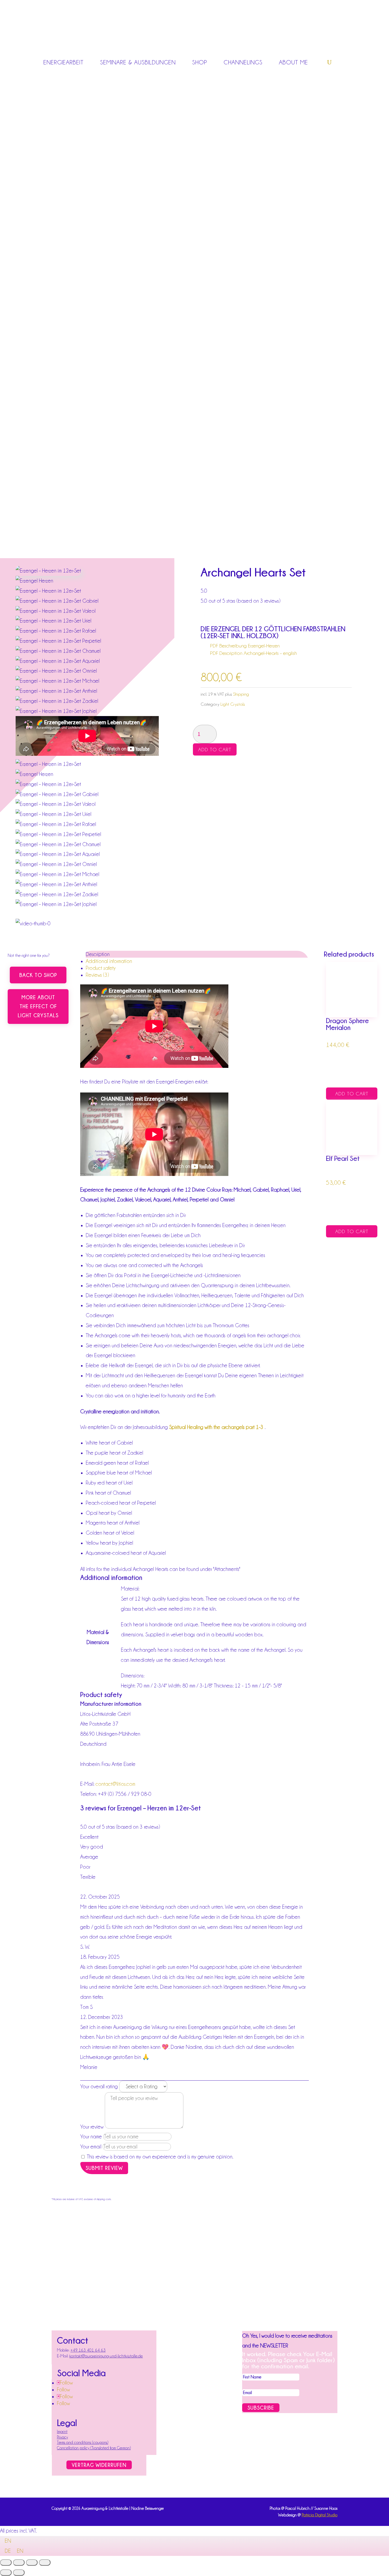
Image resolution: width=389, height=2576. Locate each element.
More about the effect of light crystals (38, 1006)
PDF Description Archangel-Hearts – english (254, 653)
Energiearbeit (64, 62)
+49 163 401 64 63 (88, 2350)
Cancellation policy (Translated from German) (94, 2448)
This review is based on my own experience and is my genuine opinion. (160, 2157)
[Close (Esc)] (45, 2562)
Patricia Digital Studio (320, 2515)
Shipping (241, 694)
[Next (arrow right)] (19, 2573)
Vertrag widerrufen (99, 2465)
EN (8, 2541)
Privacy (62, 2437)
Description (98, 954)
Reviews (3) (97, 975)
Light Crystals (233, 704)
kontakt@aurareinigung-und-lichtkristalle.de (106, 2356)
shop (200, 62)
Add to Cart (215, 749)
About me (293, 62)
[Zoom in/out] (6, 2562)
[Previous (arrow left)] (6, 2573)
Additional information (109, 961)
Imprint (62, 2432)
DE (8, 2551)
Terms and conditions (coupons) (83, 2442)
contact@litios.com (115, 1784)
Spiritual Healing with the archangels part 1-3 (216, 1427)
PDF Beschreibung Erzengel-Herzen (245, 646)
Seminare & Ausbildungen (138, 62)
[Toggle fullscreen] (19, 2562)
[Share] (32, 2562)
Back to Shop (38, 975)
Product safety (101, 968)
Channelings (243, 62)
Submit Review (104, 2168)
